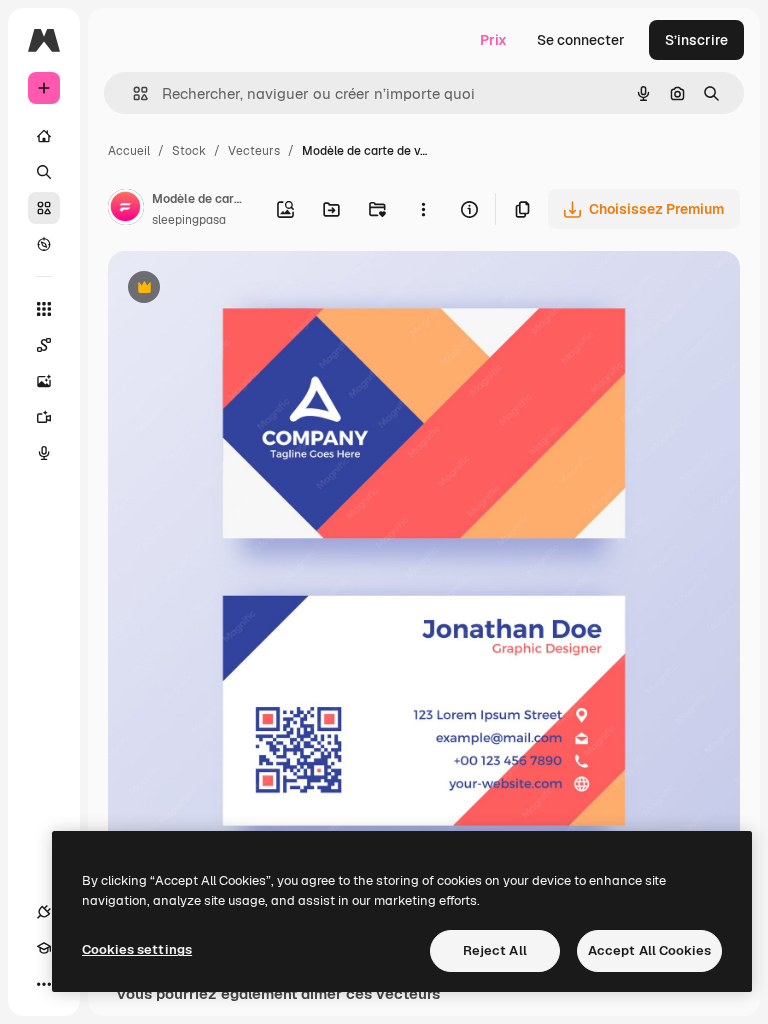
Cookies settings (137, 949)
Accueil (129, 151)
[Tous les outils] (44, 309)
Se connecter (581, 40)
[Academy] (44, 948)
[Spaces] (44, 345)
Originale (240, 289)
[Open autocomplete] (132, 93)
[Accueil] (44, 136)
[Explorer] (44, 244)
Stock (189, 151)
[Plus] (44, 984)
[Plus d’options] (423, 209)
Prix (493, 40)
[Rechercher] (44, 172)
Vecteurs (254, 151)
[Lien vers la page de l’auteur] (126, 210)
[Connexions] (44, 912)
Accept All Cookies (649, 950)
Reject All (495, 950)
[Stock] (44, 208)
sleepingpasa (189, 220)
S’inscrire (696, 40)
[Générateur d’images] (44, 381)
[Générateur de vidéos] (44, 417)
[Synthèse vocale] (44, 453)
